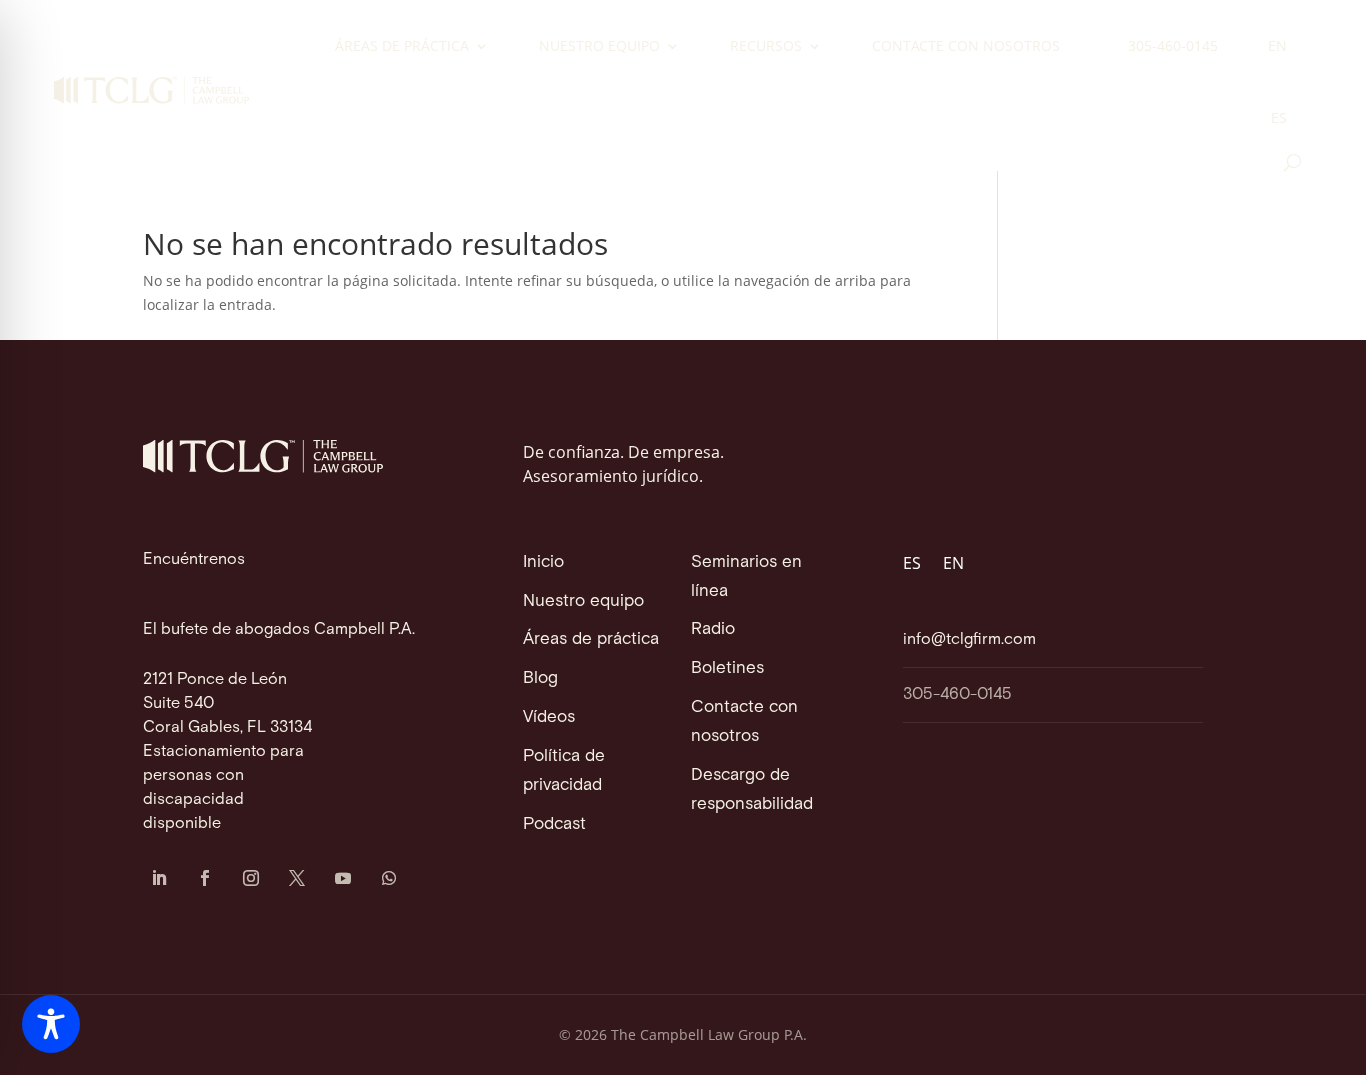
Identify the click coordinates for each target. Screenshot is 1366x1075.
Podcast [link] (554, 824)
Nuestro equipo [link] (599, 45)
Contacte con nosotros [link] (966, 45)
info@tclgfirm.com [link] (969, 639)
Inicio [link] (543, 562)
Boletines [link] (727, 668)
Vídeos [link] (549, 717)
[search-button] (1292, 162)
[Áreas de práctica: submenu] (495, 48)
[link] (151, 90)
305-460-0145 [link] (1173, 45)
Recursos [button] (766, 45)
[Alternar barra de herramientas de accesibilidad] (51, 1024)
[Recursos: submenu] (828, 48)
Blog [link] (540, 678)
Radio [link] (713, 629)
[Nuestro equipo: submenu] (686, 48)
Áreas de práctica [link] (402, 45)
